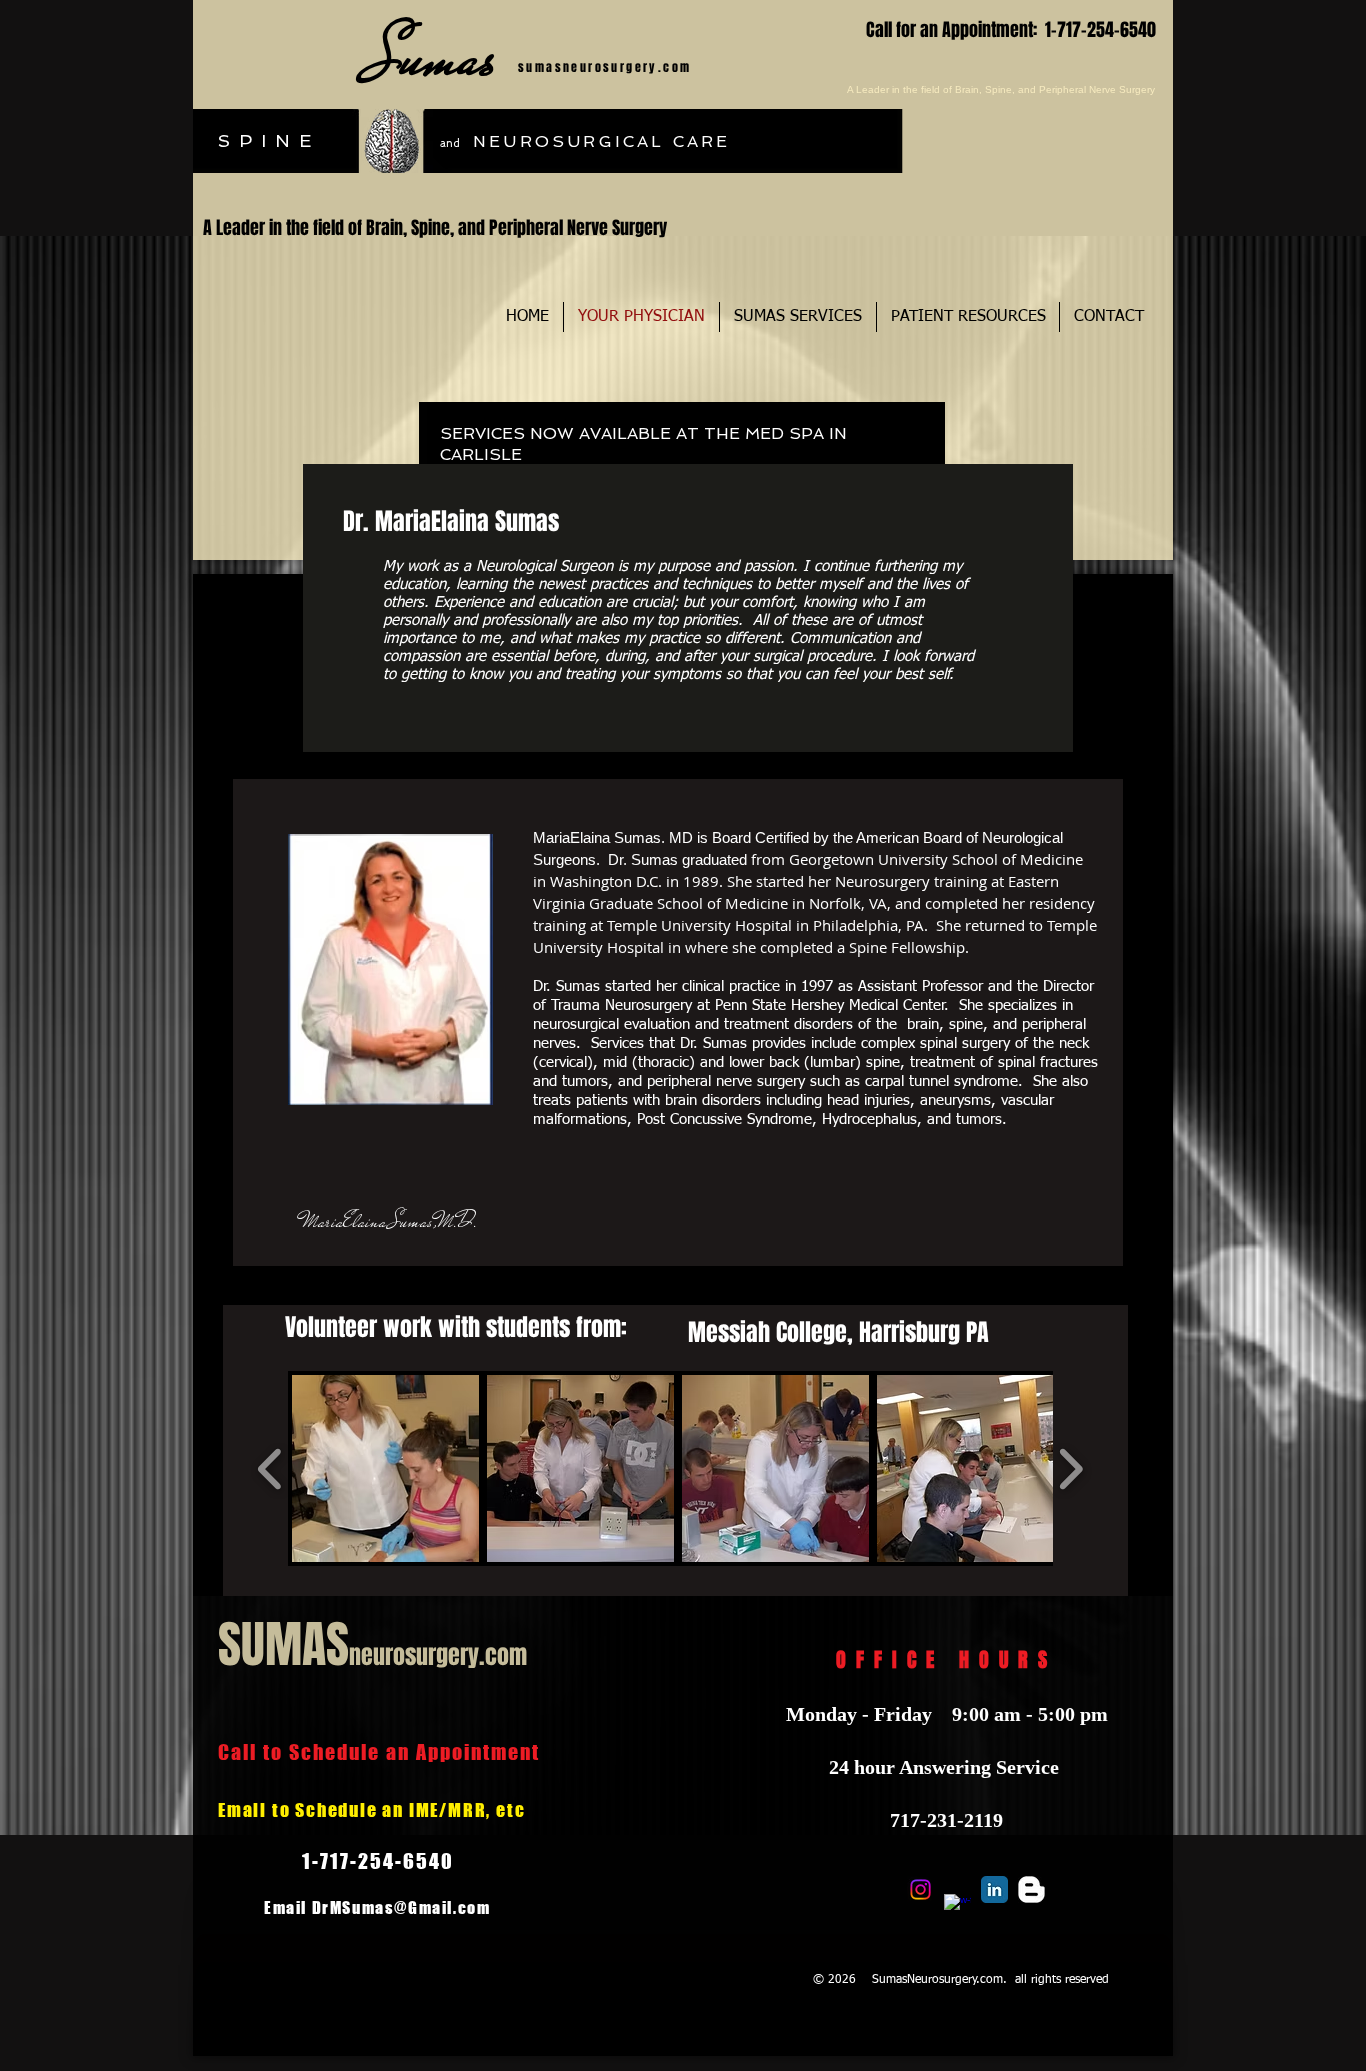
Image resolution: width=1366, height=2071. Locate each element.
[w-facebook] (957, 1907)
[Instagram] (920, 1889)
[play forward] (1070, 1468)
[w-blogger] (1031, 1889)
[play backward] (270, 1468)
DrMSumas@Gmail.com (401, 1907)
